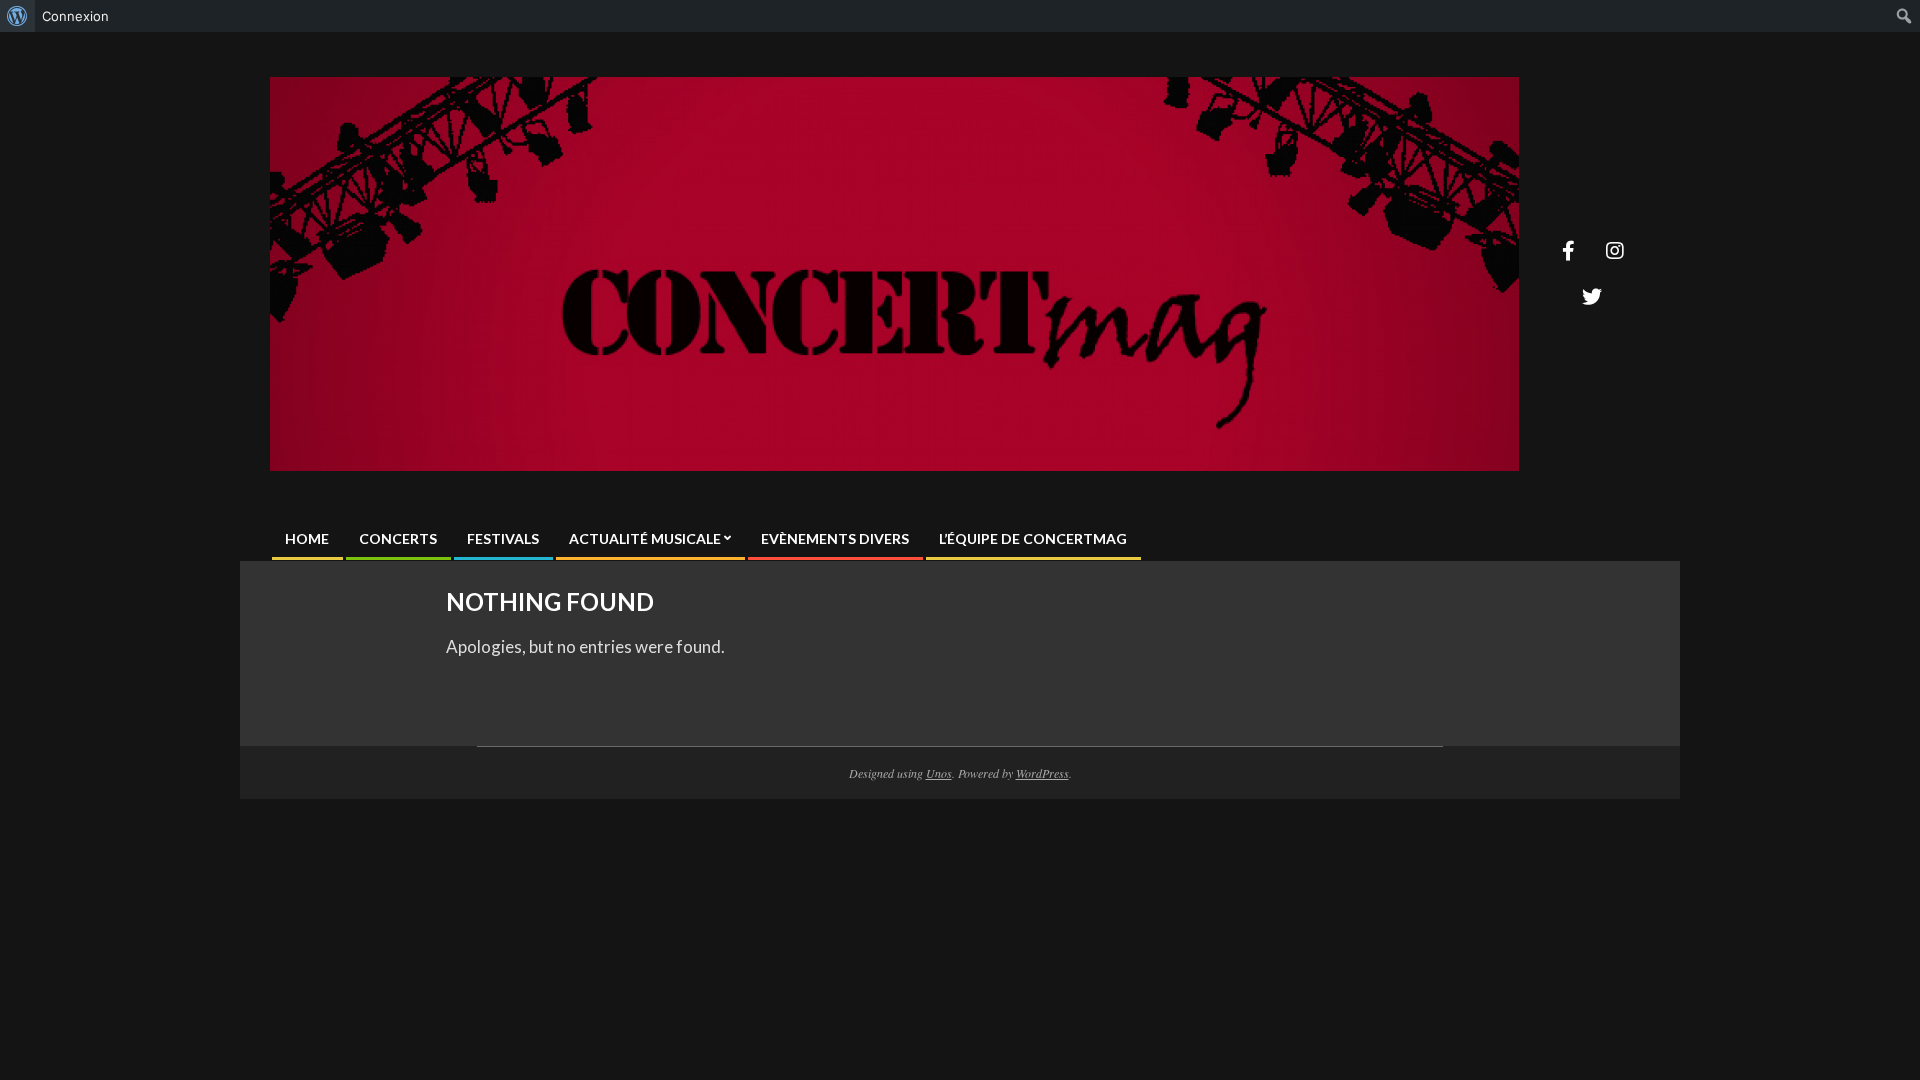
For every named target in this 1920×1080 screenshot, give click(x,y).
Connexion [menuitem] (75, 16)
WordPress (1042, 773)
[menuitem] (17, 16)
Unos (939, 773)
